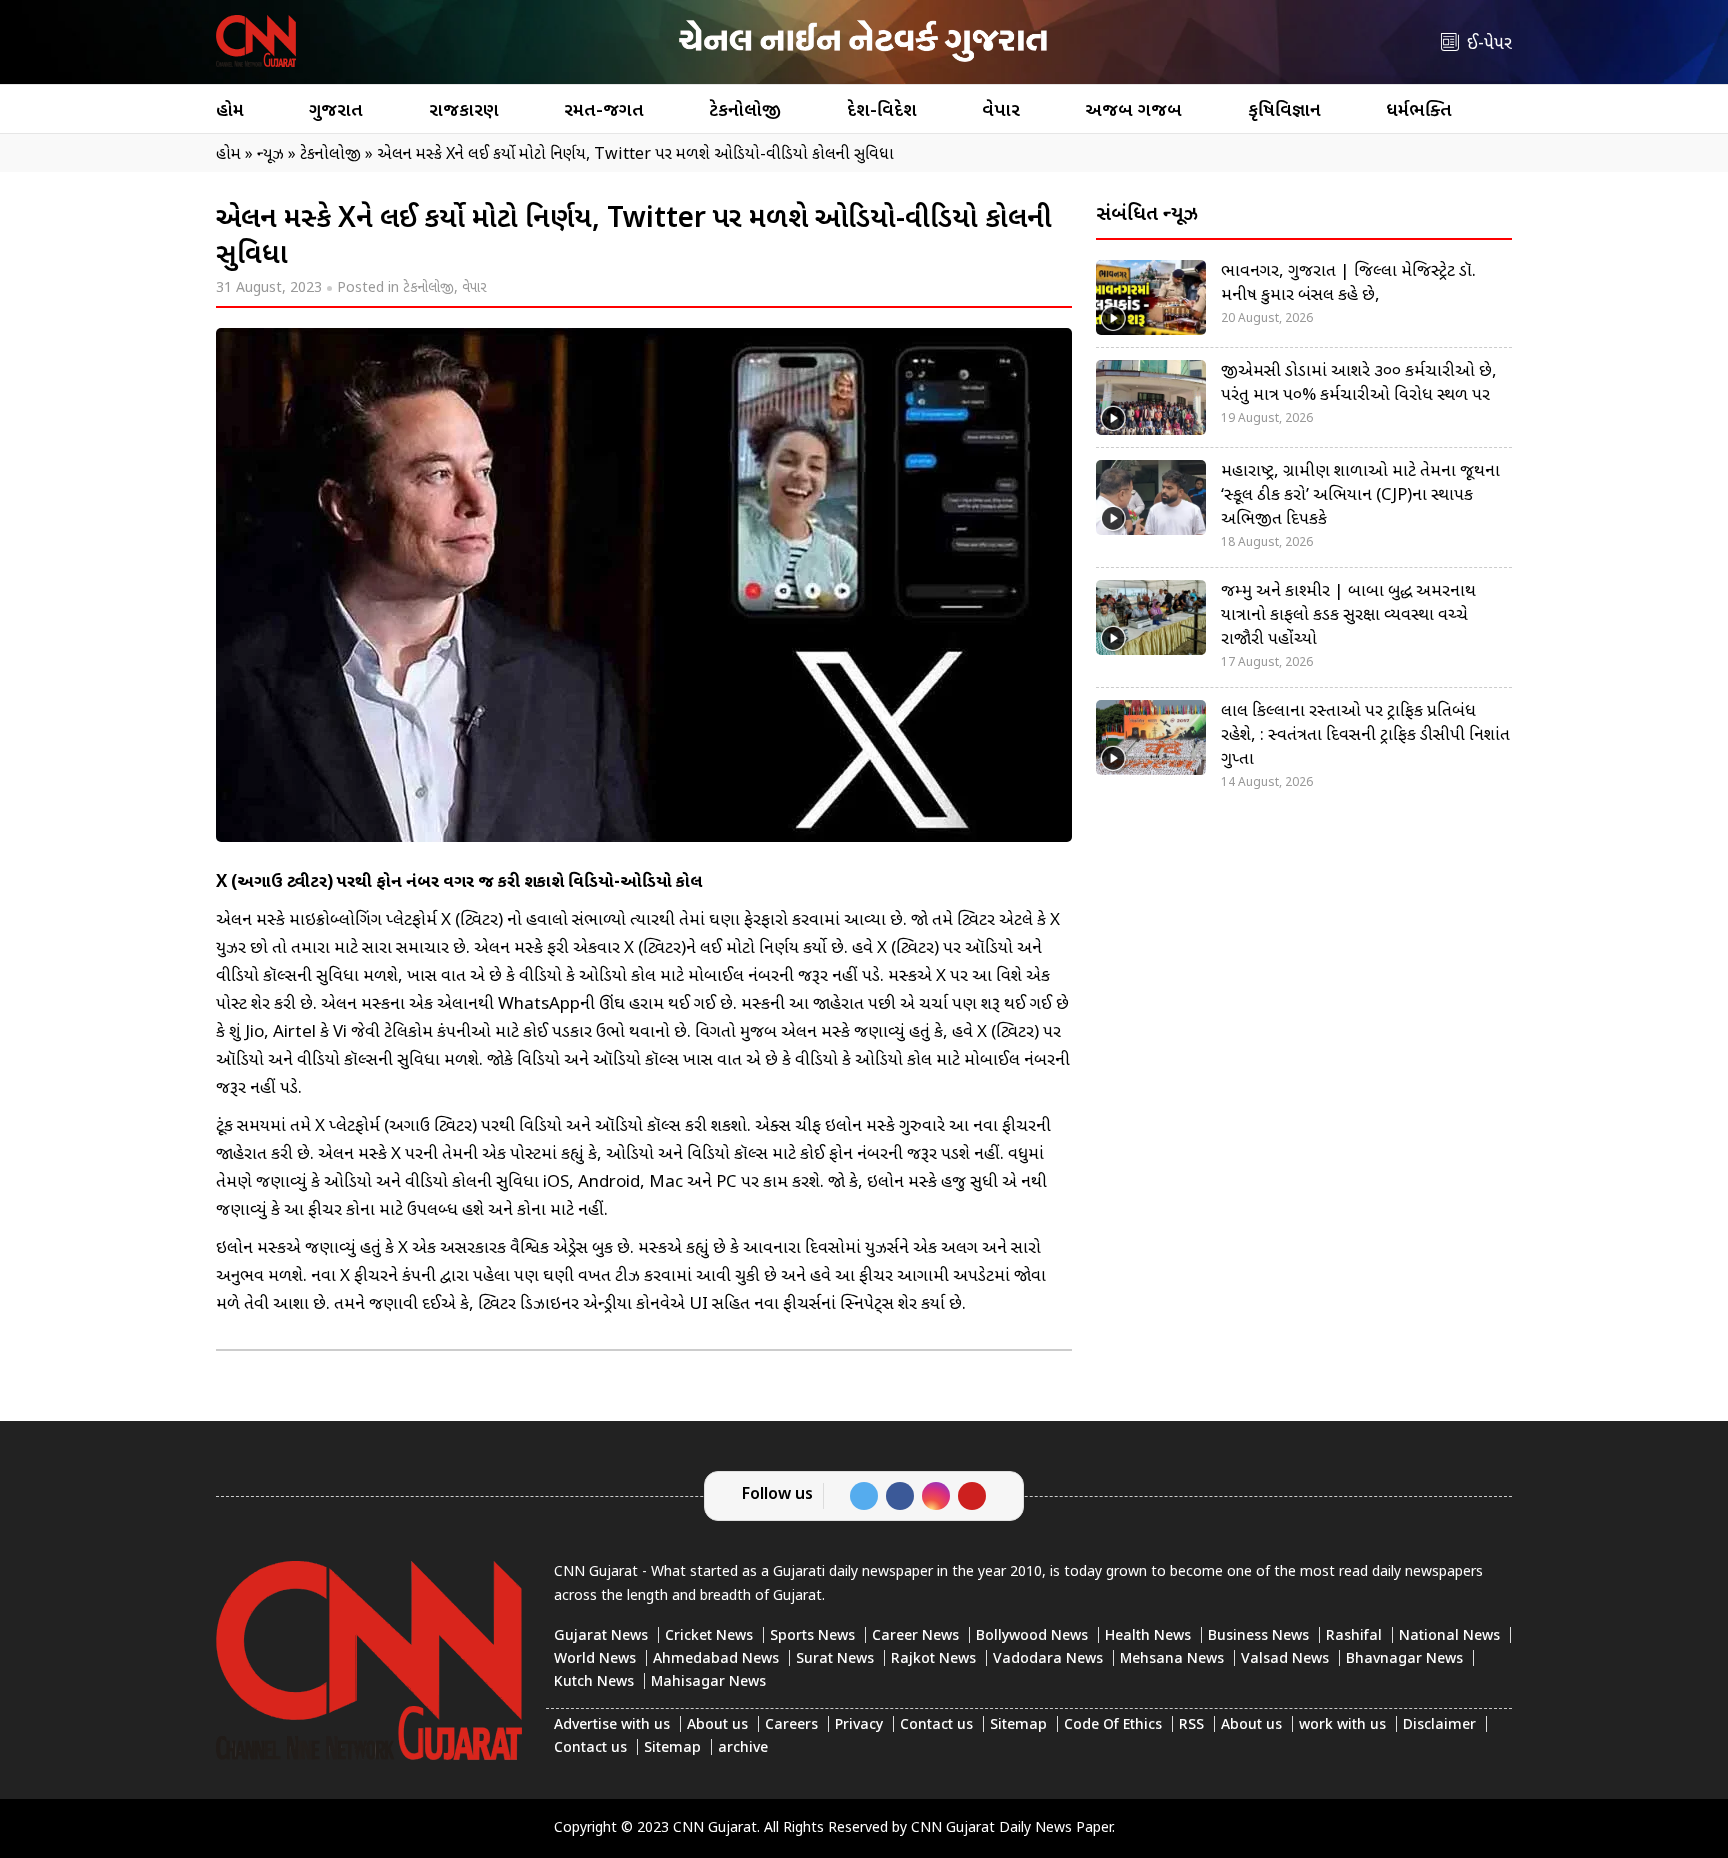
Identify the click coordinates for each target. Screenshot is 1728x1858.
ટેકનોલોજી (745, 111)
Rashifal (1354, 1636)
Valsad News (1285, 1659)
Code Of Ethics (1113, 1725)
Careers (791, 1725)
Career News (915, 1636)
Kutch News (594, 1682)
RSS (1191, 1725)
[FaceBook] (900, 1496)
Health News (1148, 1636)
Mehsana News (1172, 1659)
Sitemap (1018, 1725)
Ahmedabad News (716, 1659)
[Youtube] (972, 1496)
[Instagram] (936, 1496)
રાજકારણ (464, 111)
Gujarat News (601, 1636)
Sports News (812, 1636)
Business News (1258, 1636)
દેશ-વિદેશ (882, 111)
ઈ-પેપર (1489, 44)
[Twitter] (864, 1496)
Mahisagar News (708, 1682)
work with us (1342, 1725)
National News (1449, 1636)
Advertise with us (612, 1725)
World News (595, 1659)
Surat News (835, 1659)
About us (717, 1725)
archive (743, 1748)
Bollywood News (1032, 1636)
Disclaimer (1439, 1725)
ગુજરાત (336, 111)
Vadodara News (1048, 1659)
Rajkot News (933, 1659)
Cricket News (709, 1636)
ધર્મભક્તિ (1419, 111)
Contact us (936, 1725)
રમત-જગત (604, 111)
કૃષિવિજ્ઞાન (1284, 111)
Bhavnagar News (1404, 1659)
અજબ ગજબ (1133, 111)
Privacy (859, 1725)
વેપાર (1001, 111)
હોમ (230, 111)
